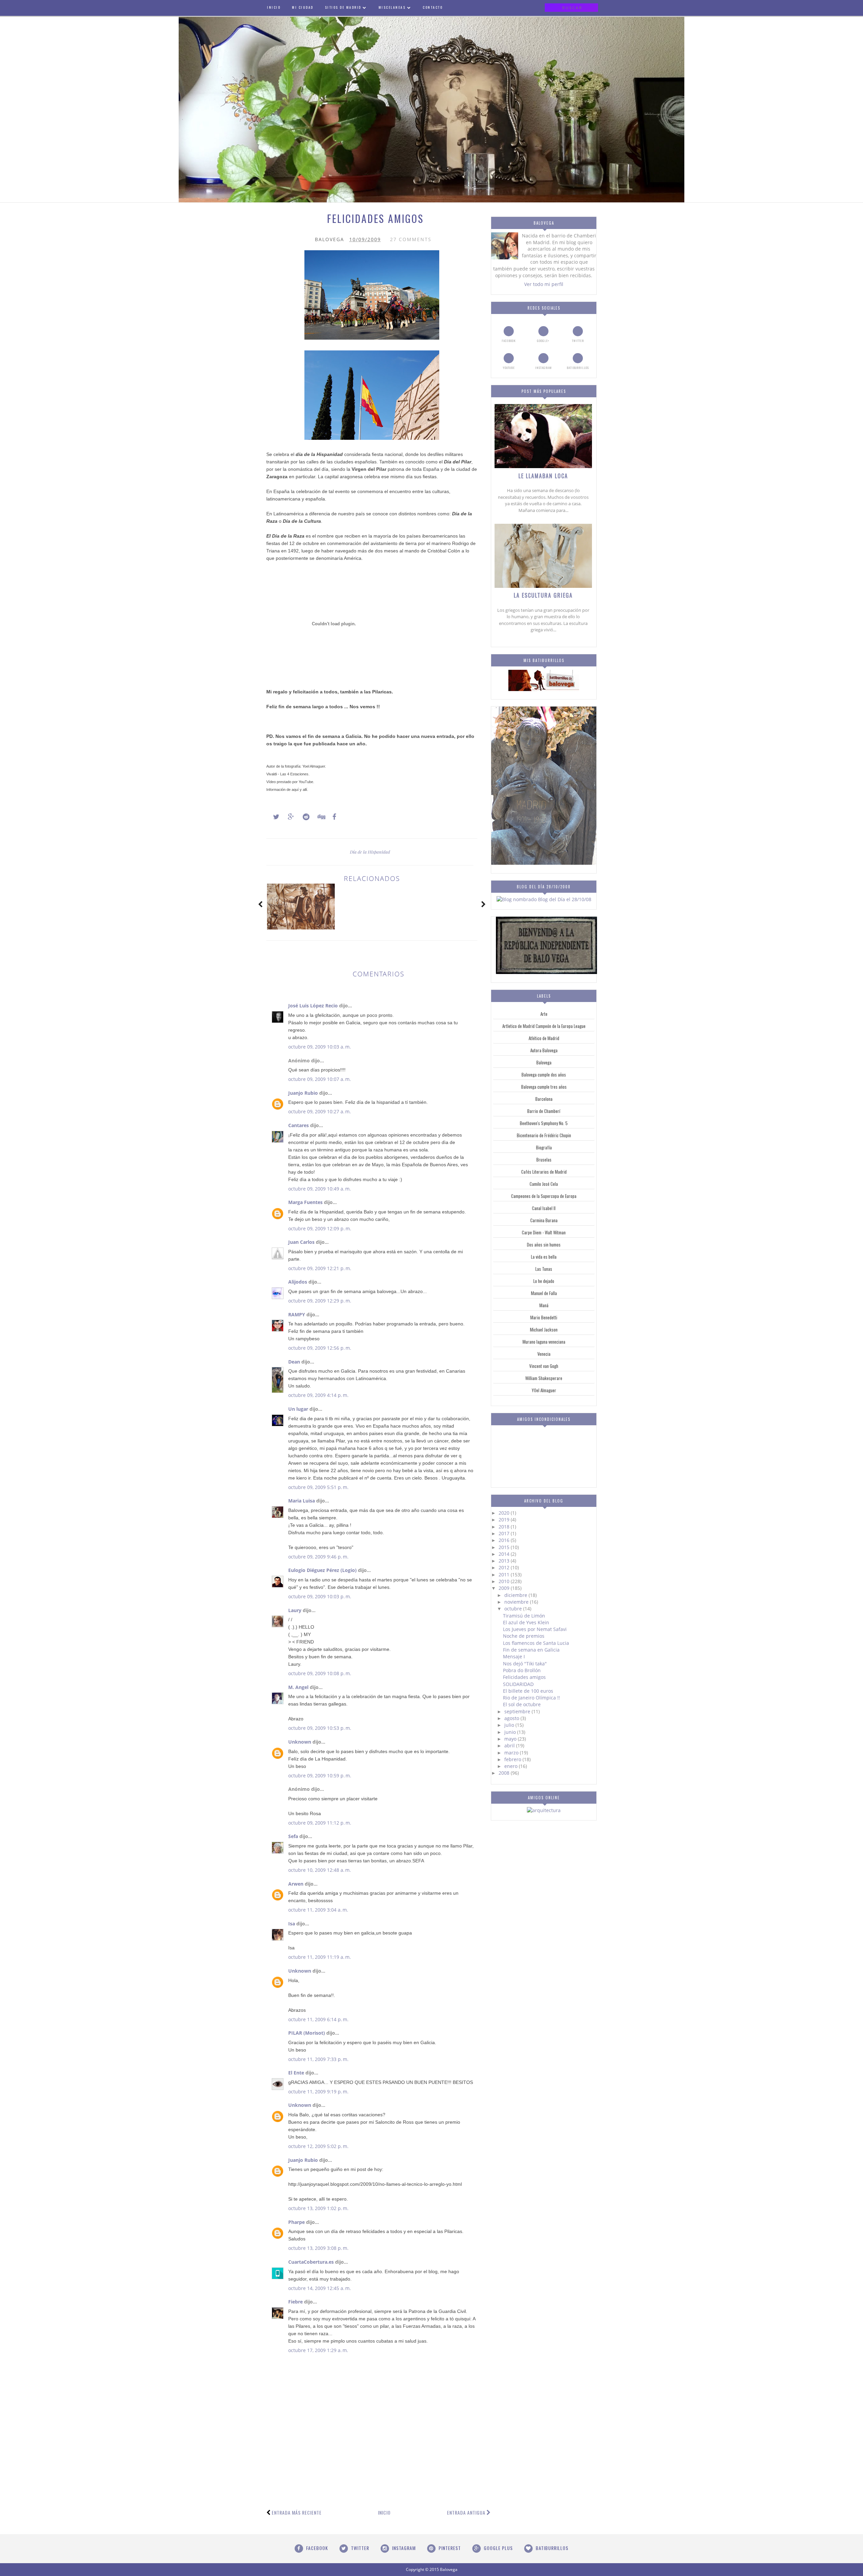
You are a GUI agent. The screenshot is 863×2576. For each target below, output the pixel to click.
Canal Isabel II (544, 1208)
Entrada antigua (466, 2512)
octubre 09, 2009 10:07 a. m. (320, 1079)
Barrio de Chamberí (544, 1111)
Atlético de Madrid (544, 1038)
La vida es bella (544, 1257)
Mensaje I (514, 1656)
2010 (505, 1581)
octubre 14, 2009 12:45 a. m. (320, 2288)
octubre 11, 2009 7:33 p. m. (318, 2059)
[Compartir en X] (273, 817)
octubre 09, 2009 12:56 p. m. (320, 1348)
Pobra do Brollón (522, 1670)
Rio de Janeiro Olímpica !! (531, 1698)
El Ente (296, 2073)
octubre (514, 1609)
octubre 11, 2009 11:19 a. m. (320, 1957)
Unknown (300, 1742)
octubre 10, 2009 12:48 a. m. (320, 1870)
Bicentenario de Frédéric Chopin (544, 1135)
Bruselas (544, 1160)
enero (512, 1766)
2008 (505, 1773)
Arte (544, 1014)
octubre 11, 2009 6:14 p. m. (318, 2019)
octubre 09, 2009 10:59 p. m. (320, 1776)
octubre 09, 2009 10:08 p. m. (320, 1673)
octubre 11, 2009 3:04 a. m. (318, 1910)
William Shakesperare (544, 1378)
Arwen (296, 1884)
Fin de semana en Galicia (531, 1650)
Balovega (544, 1062)
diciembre (516, 1595)
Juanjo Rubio (303, 1093)
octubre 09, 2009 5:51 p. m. (318, 1487)
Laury (295, 1610)
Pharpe (296, 2222)
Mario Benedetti (544, 1317)
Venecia (544, 1354)
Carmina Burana (544, 1220)
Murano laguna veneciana (544, 1342)
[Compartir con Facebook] (332, 817)
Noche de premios (524, 1636)
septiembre (518, 1711)
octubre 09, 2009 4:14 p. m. (318, 1395)
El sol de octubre (522, 1704)
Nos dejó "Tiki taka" (525, 1664)
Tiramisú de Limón (524, 1616)
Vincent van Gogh (544, 1366)
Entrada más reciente (297, 2512)
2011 (505, 1575)
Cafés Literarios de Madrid (544, 1172)
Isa (292, 1924)
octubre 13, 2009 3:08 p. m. (318, 2248)
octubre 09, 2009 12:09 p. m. (320, 1228)
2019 (505, 1520)
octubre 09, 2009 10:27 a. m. (320, 1111)
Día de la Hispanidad (370, 852)
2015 (505, 1547)
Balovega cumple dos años (544, 1075)
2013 (505, 1561)
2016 (505, 1540)
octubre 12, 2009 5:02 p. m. (318, 2146)
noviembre (517, 1602)
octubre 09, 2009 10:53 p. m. (320, 1728)
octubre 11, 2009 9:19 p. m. (318, 2092)
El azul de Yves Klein (526, 1622)
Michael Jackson (544, 1329)
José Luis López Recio (313, 1006)
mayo (511, 1739)
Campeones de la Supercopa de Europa (544, 1196)
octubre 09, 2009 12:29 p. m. (320, 1301)
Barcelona (544, 1099)
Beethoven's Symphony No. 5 (544, 1123)
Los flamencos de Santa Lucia (536, 1643)
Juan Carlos (301, 1242)
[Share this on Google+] (288, 817)
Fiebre (295, 2302)
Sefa (293, 1836)
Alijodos (298, 1282)
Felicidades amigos (524, 1677)
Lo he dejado (544, 1281)
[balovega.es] (544, 689)
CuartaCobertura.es (311, 2262)
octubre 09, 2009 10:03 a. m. (320, 1047)
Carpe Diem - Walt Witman (544, 1232)
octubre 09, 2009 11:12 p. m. (320, 1823)
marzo (512, 1753)
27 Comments (411, 239)
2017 (505, 1533)
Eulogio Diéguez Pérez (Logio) (322, 1570)
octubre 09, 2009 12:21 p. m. (320, 1268)
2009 (505, 1588)
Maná (544, 1305)
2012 (505, 1567)
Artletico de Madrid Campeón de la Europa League (544, 1026)
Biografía (544, 1147)
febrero (513, 1759)
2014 (505, 1554)
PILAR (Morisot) (307, 2033)
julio (510, 1725)
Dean (294, 1362)
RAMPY (297, 1314)
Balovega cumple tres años (544, 1087)
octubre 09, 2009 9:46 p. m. (318, 1557)
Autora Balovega (544, 1050)
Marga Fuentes (305, 1202)
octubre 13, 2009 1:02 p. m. (318, 2208)
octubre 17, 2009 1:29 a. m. (318, 2350)
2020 (505, 1513)
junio (511, 1732)
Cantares (299, 1125)
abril (510, 1745)
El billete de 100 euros (528, 1691)
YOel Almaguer (544, 1390)
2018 (505, 1527)
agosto (512, 1718)
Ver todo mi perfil (544, 284)
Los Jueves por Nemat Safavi (535, 1629)
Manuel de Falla (544, 1293)
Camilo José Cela (544, 1184)
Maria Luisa (302, 1501)
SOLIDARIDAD (518, 1684)
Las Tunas (544, 1269)
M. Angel (298, 1687)
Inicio (384, 2512)
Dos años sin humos (544, 1244)
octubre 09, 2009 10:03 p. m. (320, 1596)
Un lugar (298, 1409)
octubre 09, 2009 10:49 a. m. (320, 1189)
